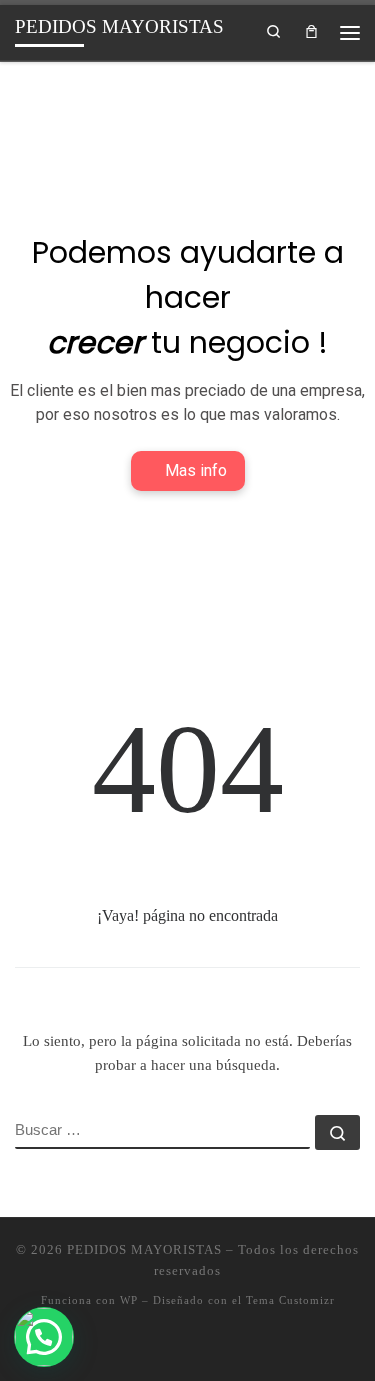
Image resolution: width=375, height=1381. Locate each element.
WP (129, 1300)
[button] (44, 1337)
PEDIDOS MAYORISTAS (144, 1249)
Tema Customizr (290, 1300)
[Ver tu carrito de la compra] (311, 32)
